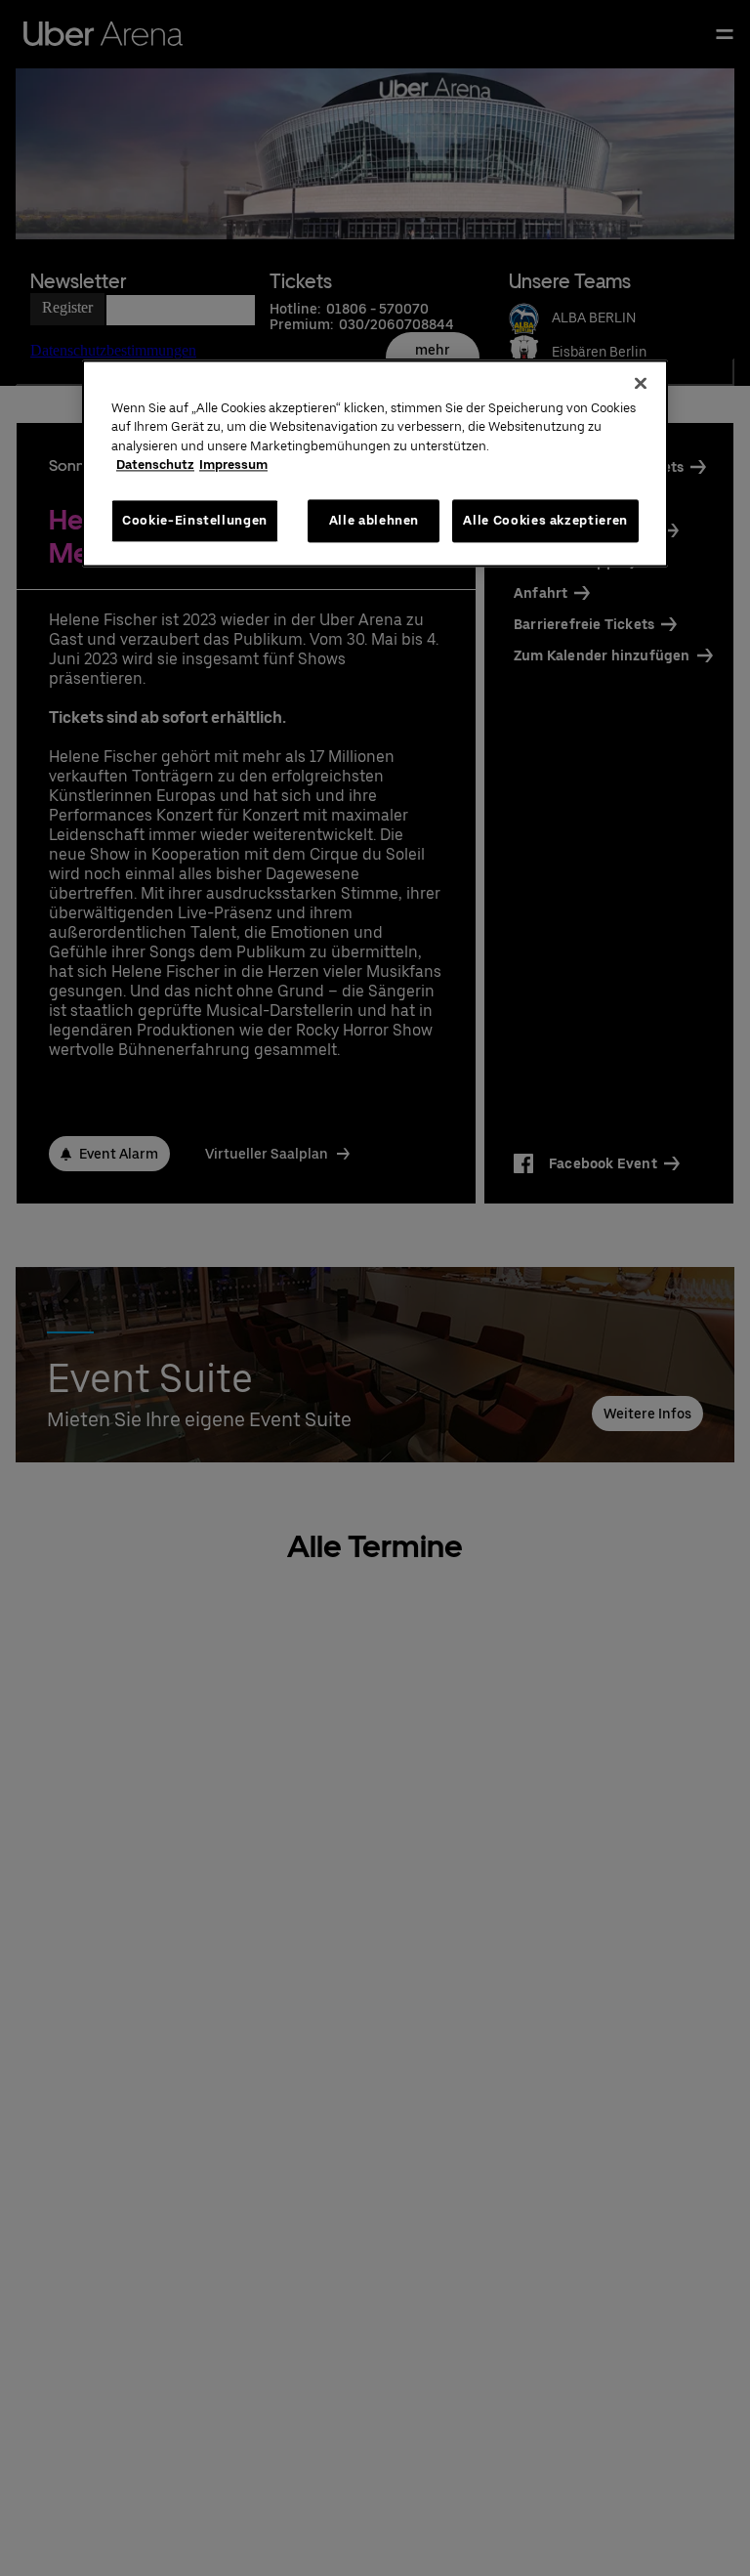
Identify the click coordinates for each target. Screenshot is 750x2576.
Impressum (233, 465)
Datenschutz (155, 465)
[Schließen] (641, 383)
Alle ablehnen (374, 520)
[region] (375, 463)
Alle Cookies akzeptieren (545, 520)
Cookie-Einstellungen (195, 520)
